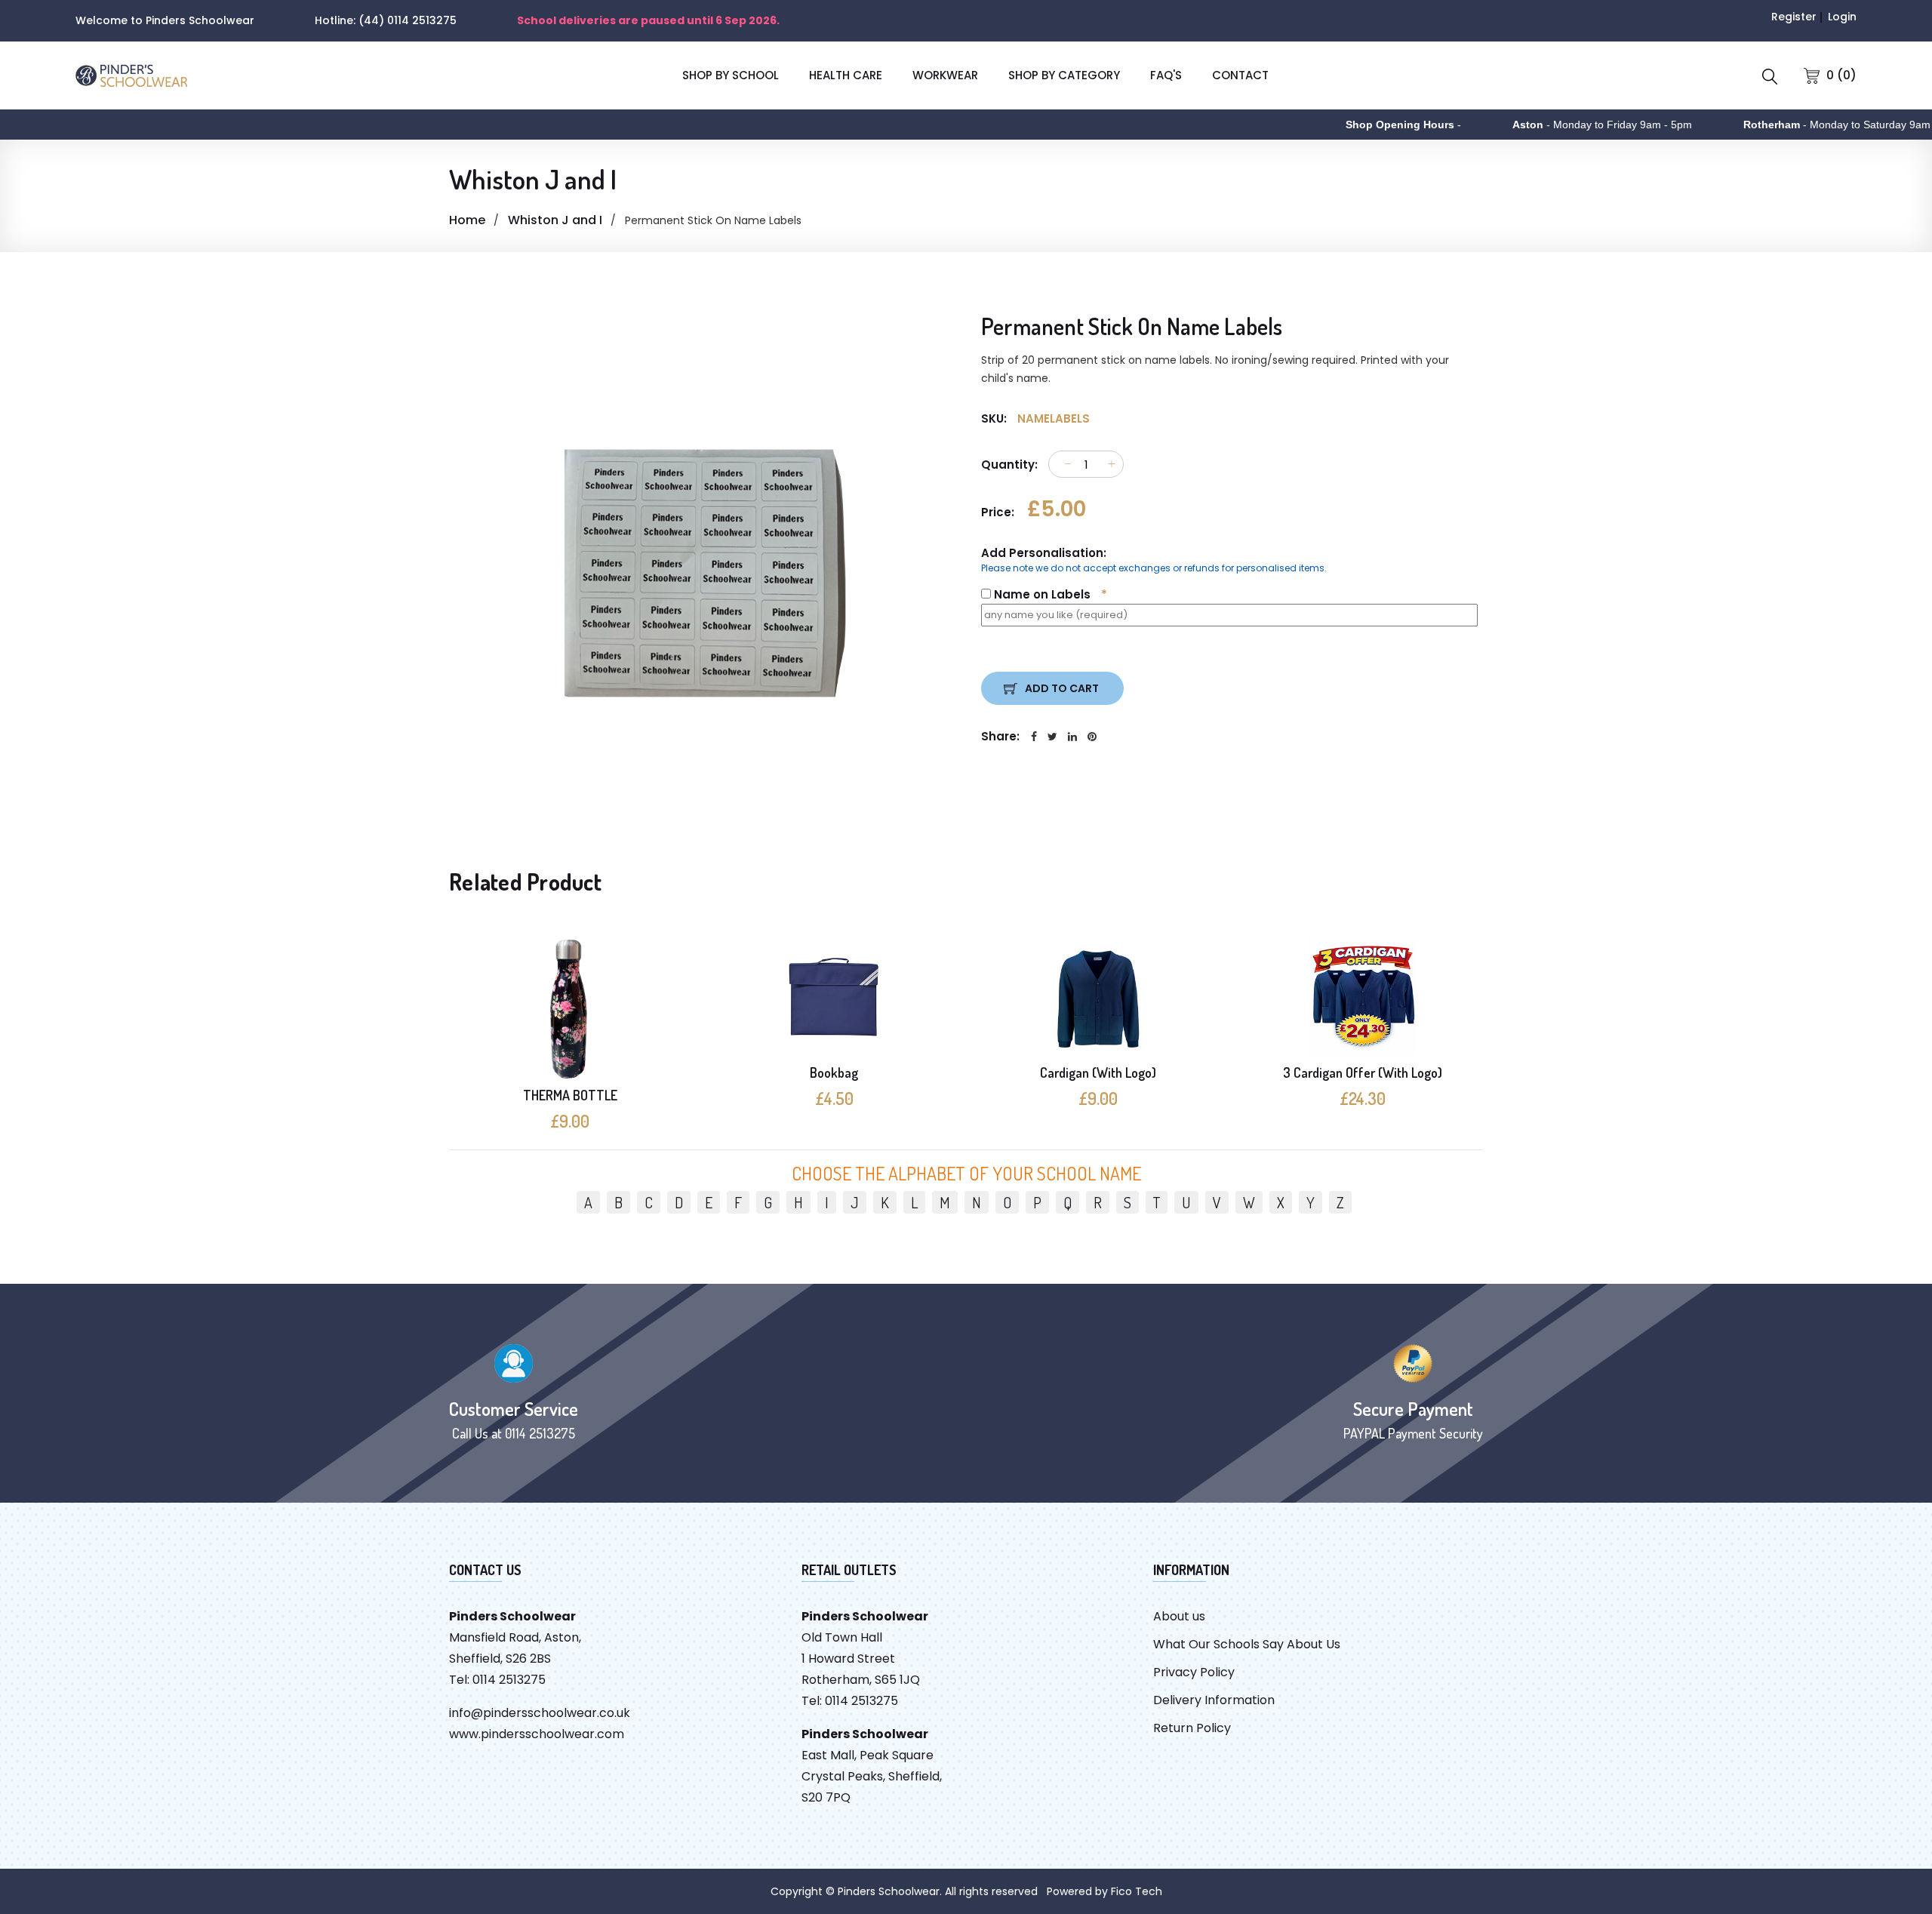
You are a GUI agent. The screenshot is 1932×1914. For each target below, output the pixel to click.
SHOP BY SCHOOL (731, 75)
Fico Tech (1137, 1891)
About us (1179, 1616)
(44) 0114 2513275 (408, 20)
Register (1794, 17)
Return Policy (1192, 1728)
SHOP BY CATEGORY (1064, 75)
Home (467, 220)
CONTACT (1240, 75)
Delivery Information (1214, 1700)
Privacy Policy (1194, 1672)
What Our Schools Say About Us (1247, 1644)
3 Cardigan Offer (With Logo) (1363, 1072)
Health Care (846, 75)
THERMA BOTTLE (570, 1095)
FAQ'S (1166, 75)
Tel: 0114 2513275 (497, 1680)
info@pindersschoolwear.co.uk (540, 1713)
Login (1842, 17)
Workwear (945, 75)
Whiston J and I (555, 220)
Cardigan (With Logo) (1098, 1072)
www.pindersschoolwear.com (537, 1734)
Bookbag (834, 1072)
